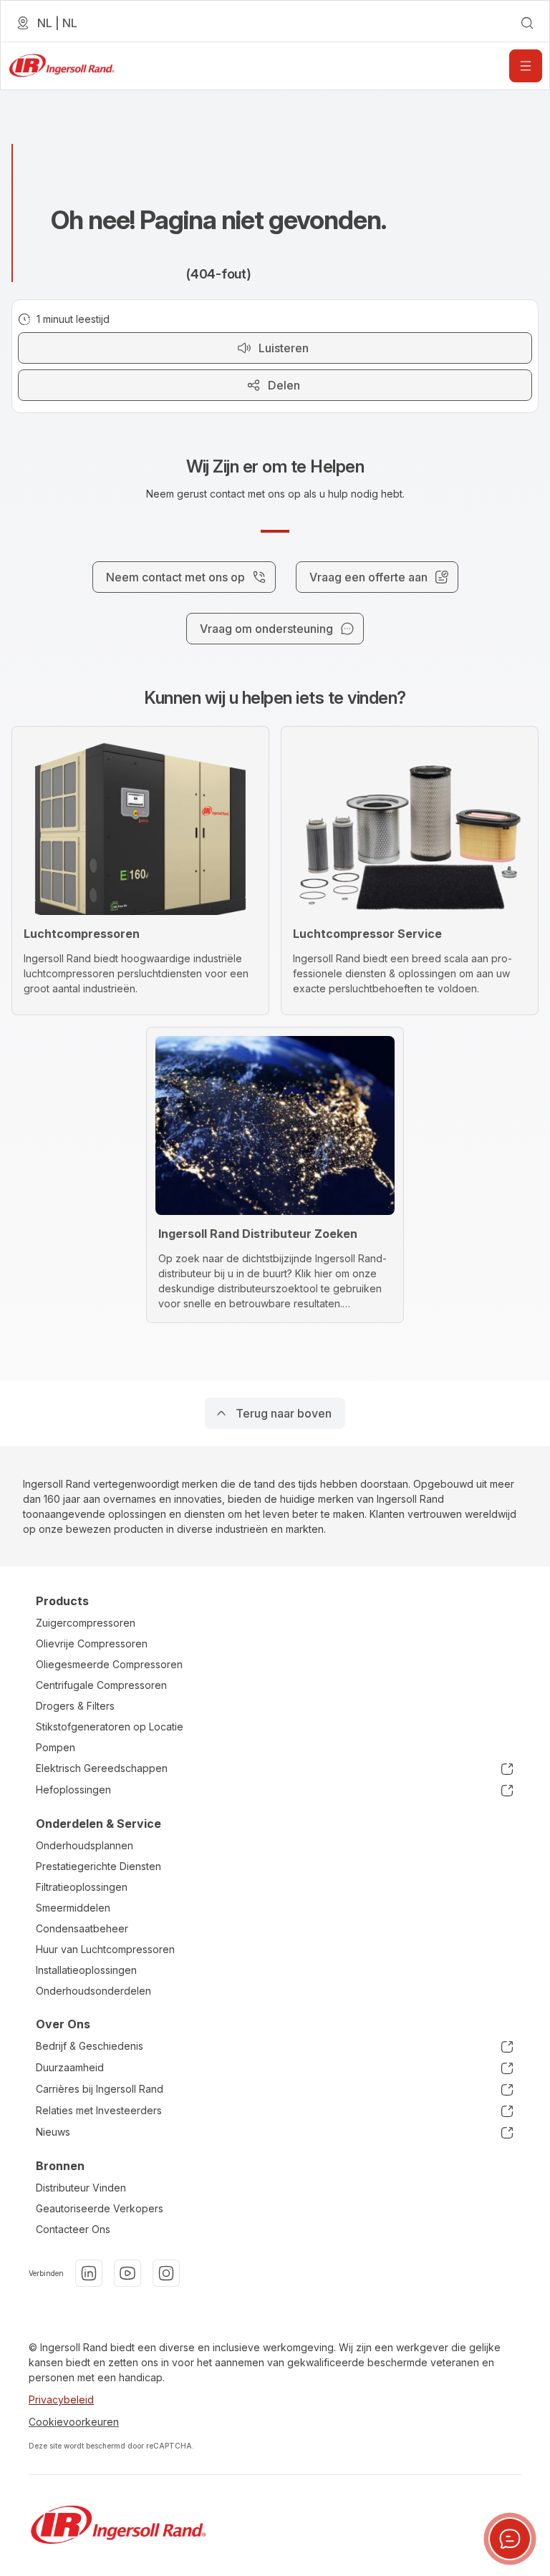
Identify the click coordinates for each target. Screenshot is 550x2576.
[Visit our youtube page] (127, 2273)
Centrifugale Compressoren (101, 1685)
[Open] (526, 66)
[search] (527, 23)
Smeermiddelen (73, 1908)
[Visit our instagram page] (166, 2273)
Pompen (56, 1747)
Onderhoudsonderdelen (93, 1991)
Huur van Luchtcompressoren (105, 1949)
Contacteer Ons (73, 2229)
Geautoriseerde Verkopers (100, 2208)
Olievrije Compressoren (92, 1643)
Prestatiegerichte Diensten (98, 1866)
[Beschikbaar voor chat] (510, 2539)
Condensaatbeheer (82, 1928)
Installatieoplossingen (86, 1970)
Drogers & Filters (75, 1706)
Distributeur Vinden (81, 2188)
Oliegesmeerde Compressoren (109, 1664)
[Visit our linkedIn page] (89, 2273)
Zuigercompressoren (86, 1623)
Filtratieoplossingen (82, 1887)
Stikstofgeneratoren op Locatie (110, 1727)
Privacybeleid (61, 2400)
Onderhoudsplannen (85, 1845)
